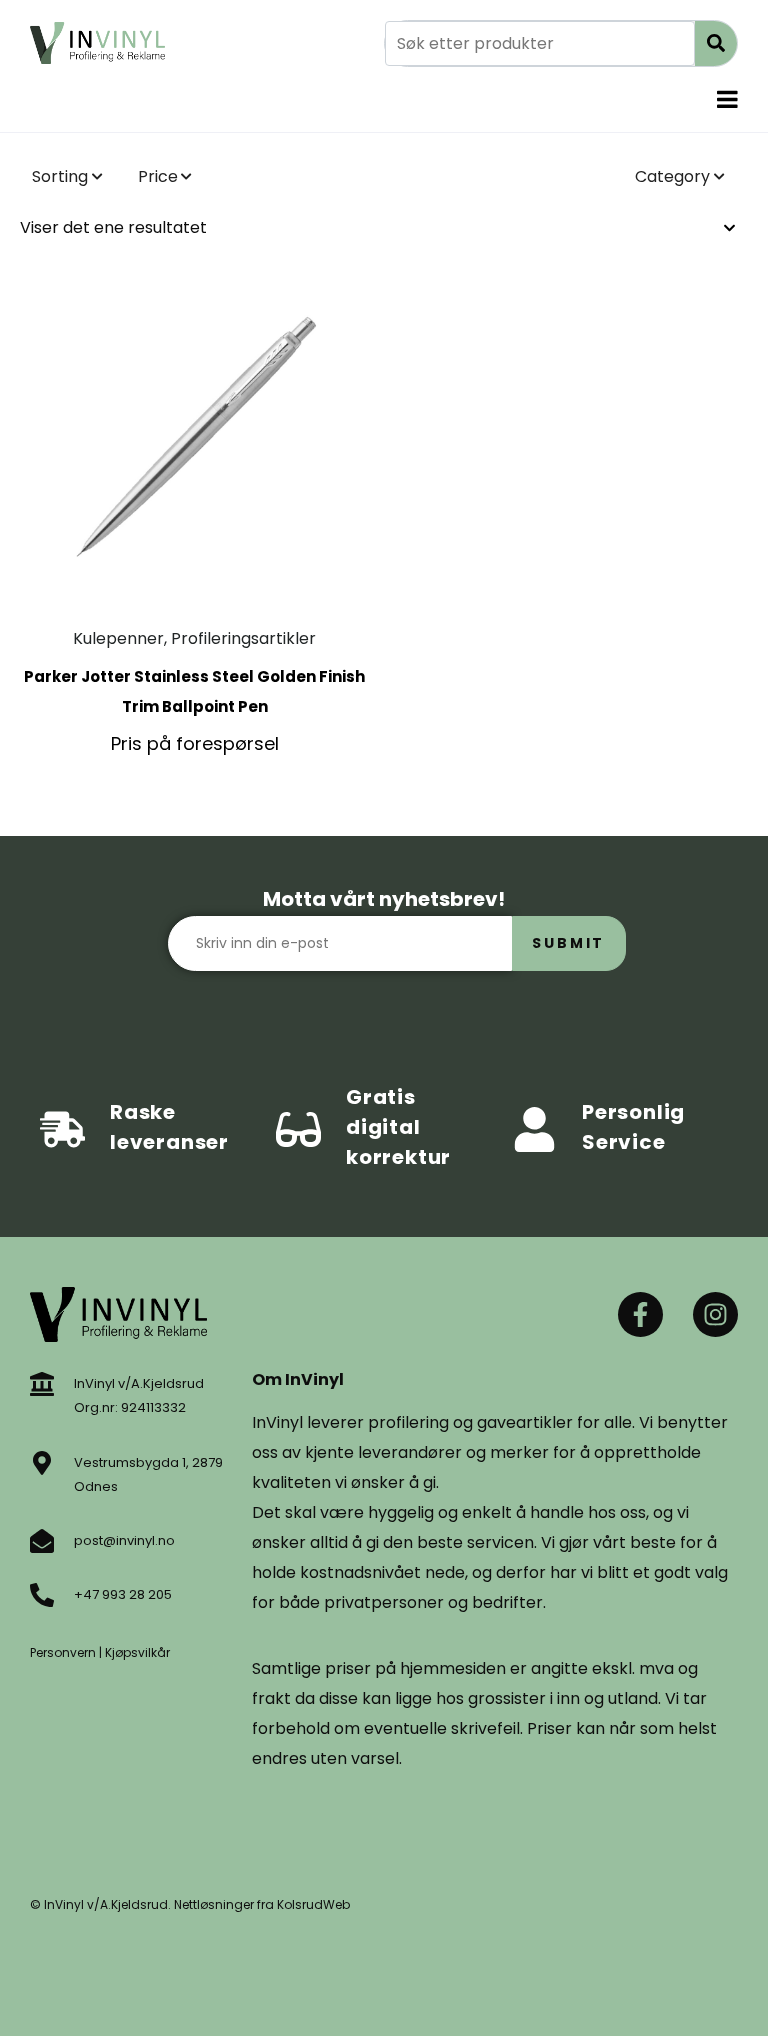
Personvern (63, 1652)
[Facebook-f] (640, 1314)
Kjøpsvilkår (137, 1652)
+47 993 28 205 (123, 1594)
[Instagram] (715, 1314)
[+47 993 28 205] (42, 1595)
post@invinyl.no (124, 1540)
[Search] (716, 43)
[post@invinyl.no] (42, 1541)
